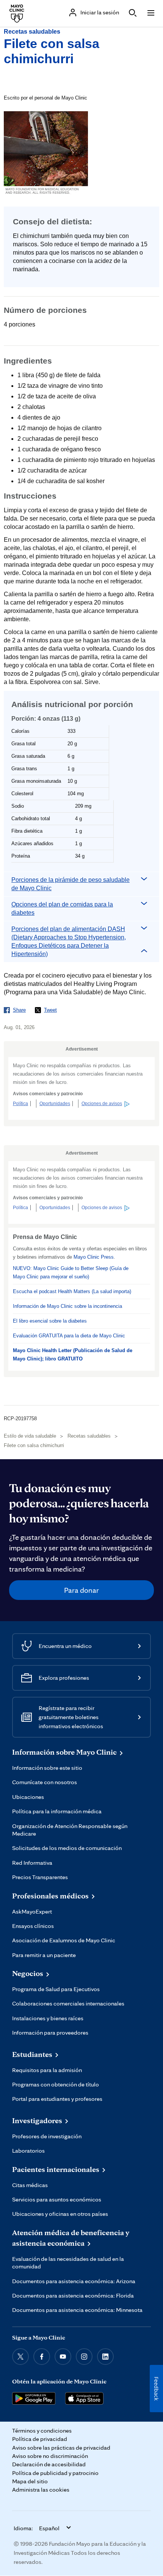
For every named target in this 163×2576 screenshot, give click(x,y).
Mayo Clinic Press (94, 1257)
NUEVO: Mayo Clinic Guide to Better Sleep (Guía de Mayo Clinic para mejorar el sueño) (71, 1272)
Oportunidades (55, 1104)
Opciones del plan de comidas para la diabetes (62, 909)
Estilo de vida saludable (30, 1436)
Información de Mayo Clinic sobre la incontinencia (67, 1306)
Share (19, 1010)
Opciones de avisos (102, 1104)
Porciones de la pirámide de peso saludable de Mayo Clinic (71, 884)
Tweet (50, 1010)
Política (20, 1104)
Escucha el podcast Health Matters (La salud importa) (72, 1291)
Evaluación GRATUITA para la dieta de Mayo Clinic (69, 1336)
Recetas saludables (32, 32)
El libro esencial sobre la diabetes (50, 1321)
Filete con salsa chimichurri (34, 1445)
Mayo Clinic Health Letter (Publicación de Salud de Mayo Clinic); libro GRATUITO (73, 1355)
